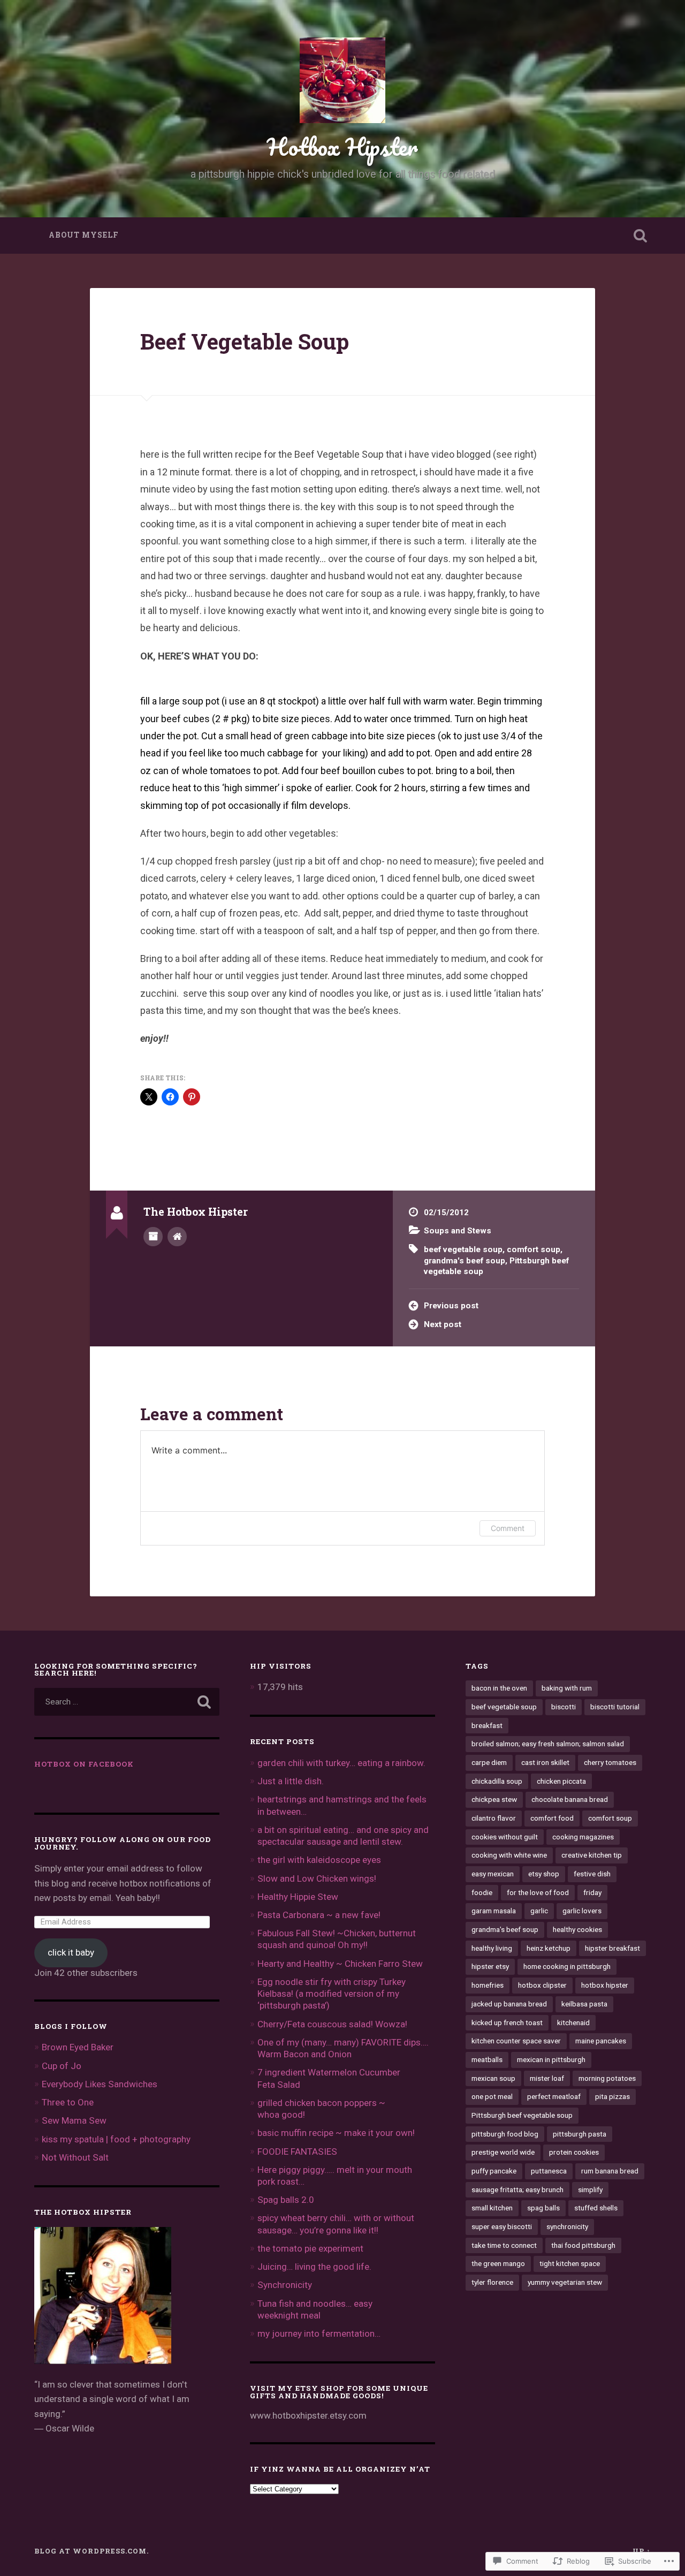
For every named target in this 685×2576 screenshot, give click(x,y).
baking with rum (567, 1688)
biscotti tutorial (615, 1707)
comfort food (552, 1818)
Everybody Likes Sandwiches (100, 2084)
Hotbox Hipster (342, 146)
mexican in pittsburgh (551, 2059)
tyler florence (492, 2282)
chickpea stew (494, 1799)
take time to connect (504, 2245)
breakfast (487, 1725)
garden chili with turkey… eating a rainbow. (341, 1763)
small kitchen (492, 2208)
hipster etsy (490, 1966)
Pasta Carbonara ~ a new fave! (319, 1915)
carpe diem (489, 1762)
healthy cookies (577, 1929)
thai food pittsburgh (583, 2245)
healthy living (492, 1948)
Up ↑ (642, 2551)
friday (592, 1892)
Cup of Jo (62, 2066)
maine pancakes (601, 2041)
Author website (177, 1237)
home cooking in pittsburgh (567, 1966)
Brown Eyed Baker (78, 2047)
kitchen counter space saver (516, 2041)
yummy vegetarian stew (565, 2282)
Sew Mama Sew (74, 2120)
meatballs (487, 2059)
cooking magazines (583, 1837)
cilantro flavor (494, 1818)
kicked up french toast (507, 2022)
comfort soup (534, 1249)
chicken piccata (561, 1781)
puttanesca (549, 2171)
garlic (539, 1911)
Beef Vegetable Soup (245, 341)
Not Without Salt (75, 2157)
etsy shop (544, 1874)
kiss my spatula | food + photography (116, 2139)
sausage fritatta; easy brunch (517, 2189)
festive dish (592, 1874)
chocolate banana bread (570, 1799)
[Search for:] (127, 1702)
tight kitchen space (570, 2263)
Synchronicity (285, 2285)
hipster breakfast (612, 1948)
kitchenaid (573, 2022)
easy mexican (493, 1874)
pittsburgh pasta (580, 2134)
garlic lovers (582, 1911)
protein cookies (574, 2152)
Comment (508, 1528)
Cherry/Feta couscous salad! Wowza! (332, 2024)
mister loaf (547, 2078)
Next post (443, 1324)
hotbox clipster (542, 1985)
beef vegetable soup (463, 1249)
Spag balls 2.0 (286, 2200)
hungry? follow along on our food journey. (123, 1843)
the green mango (498, 2263)
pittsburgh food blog (505, 2134)
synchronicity (567, 2226)
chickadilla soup (497, 1781)
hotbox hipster (605, 1985)
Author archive (153, 1237)
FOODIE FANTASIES (297, 2151)
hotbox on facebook (84, 1764)
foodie (482, 1892)
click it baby (71, 1952)
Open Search (640, 236)
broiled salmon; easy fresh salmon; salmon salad (548, 1744)
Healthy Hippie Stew (298, 1897)
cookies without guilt (505, 1837)
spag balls (543, 2208)
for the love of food (538, 1892)
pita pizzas (612, 2096)
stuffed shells (596, 2208)
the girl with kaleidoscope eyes (319, 1860)
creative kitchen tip (592, 1855)
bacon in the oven (499, 1688)
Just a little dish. (291, 1781)
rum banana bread (610, 2171)
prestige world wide (503, 2152)
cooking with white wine (509, 1855)
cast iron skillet (545, 1762)
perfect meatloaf (554, 2096)
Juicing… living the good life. (314, 2267)
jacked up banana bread (509, 2004)
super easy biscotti (502, 2226)
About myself (84, 235)
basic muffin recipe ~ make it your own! (336, 2133)
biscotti (564, 1707)
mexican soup (493, 2078)
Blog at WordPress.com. (92, 2551)
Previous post (451, 1306)
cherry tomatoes (610, 1762)
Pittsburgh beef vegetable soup (522, 2115)
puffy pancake (494, 2171)
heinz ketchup (549, 1948)
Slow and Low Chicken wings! (317, 1878)
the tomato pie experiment (310, 2248)
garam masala (494, 1911)
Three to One (68, 2102)
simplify (590, 2189)
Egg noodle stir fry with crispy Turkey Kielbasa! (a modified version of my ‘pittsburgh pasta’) (332, 1994)
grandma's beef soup (465, 1261)
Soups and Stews (458, 1231)
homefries (488, 1985)
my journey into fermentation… (319, 2333)
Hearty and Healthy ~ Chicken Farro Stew (340, 1964)
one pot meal (492, 2096)
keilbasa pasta (584, 2004)
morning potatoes (607, 2078)
